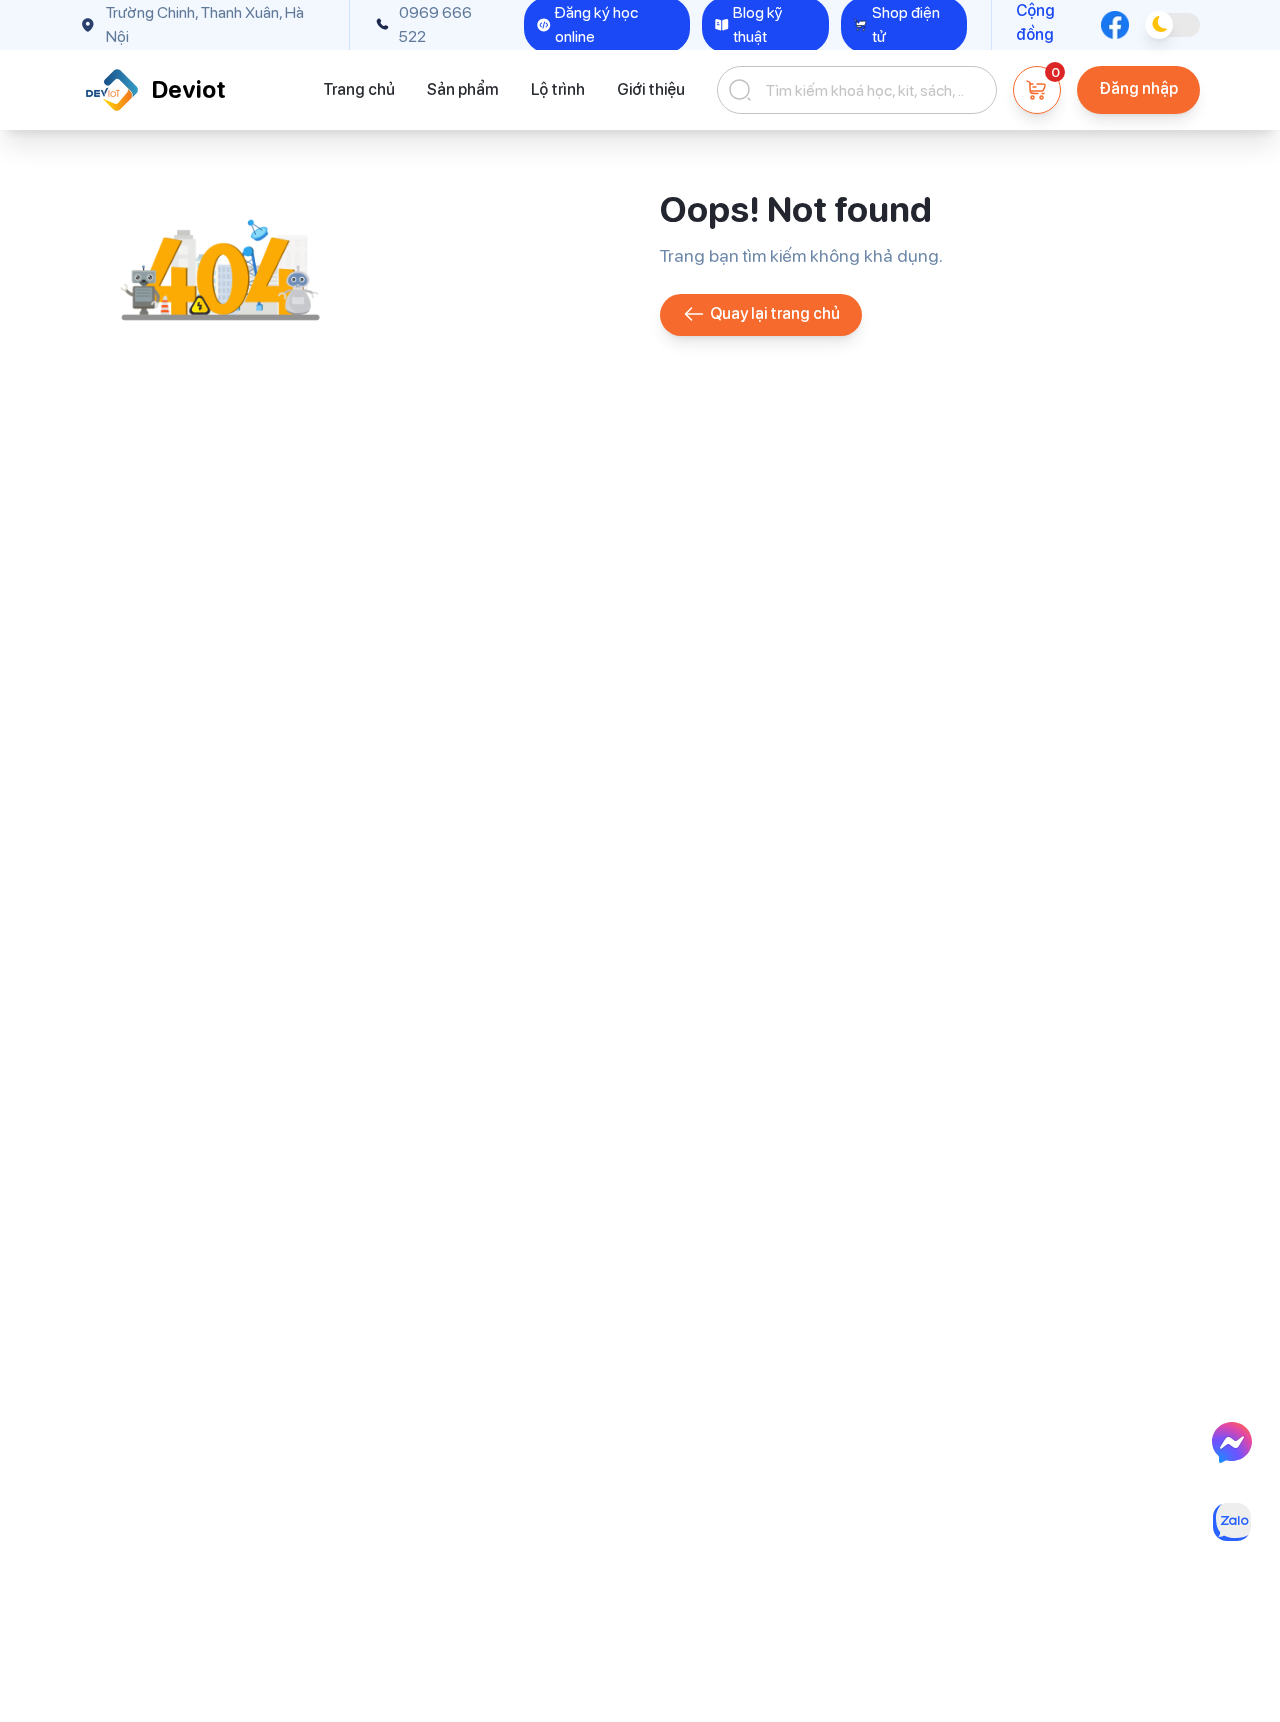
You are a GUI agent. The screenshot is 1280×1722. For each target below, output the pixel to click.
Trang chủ (359, 89)
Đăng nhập (1138, 88)
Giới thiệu (651, 89)
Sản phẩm (463, 89)
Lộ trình (558, 89)
